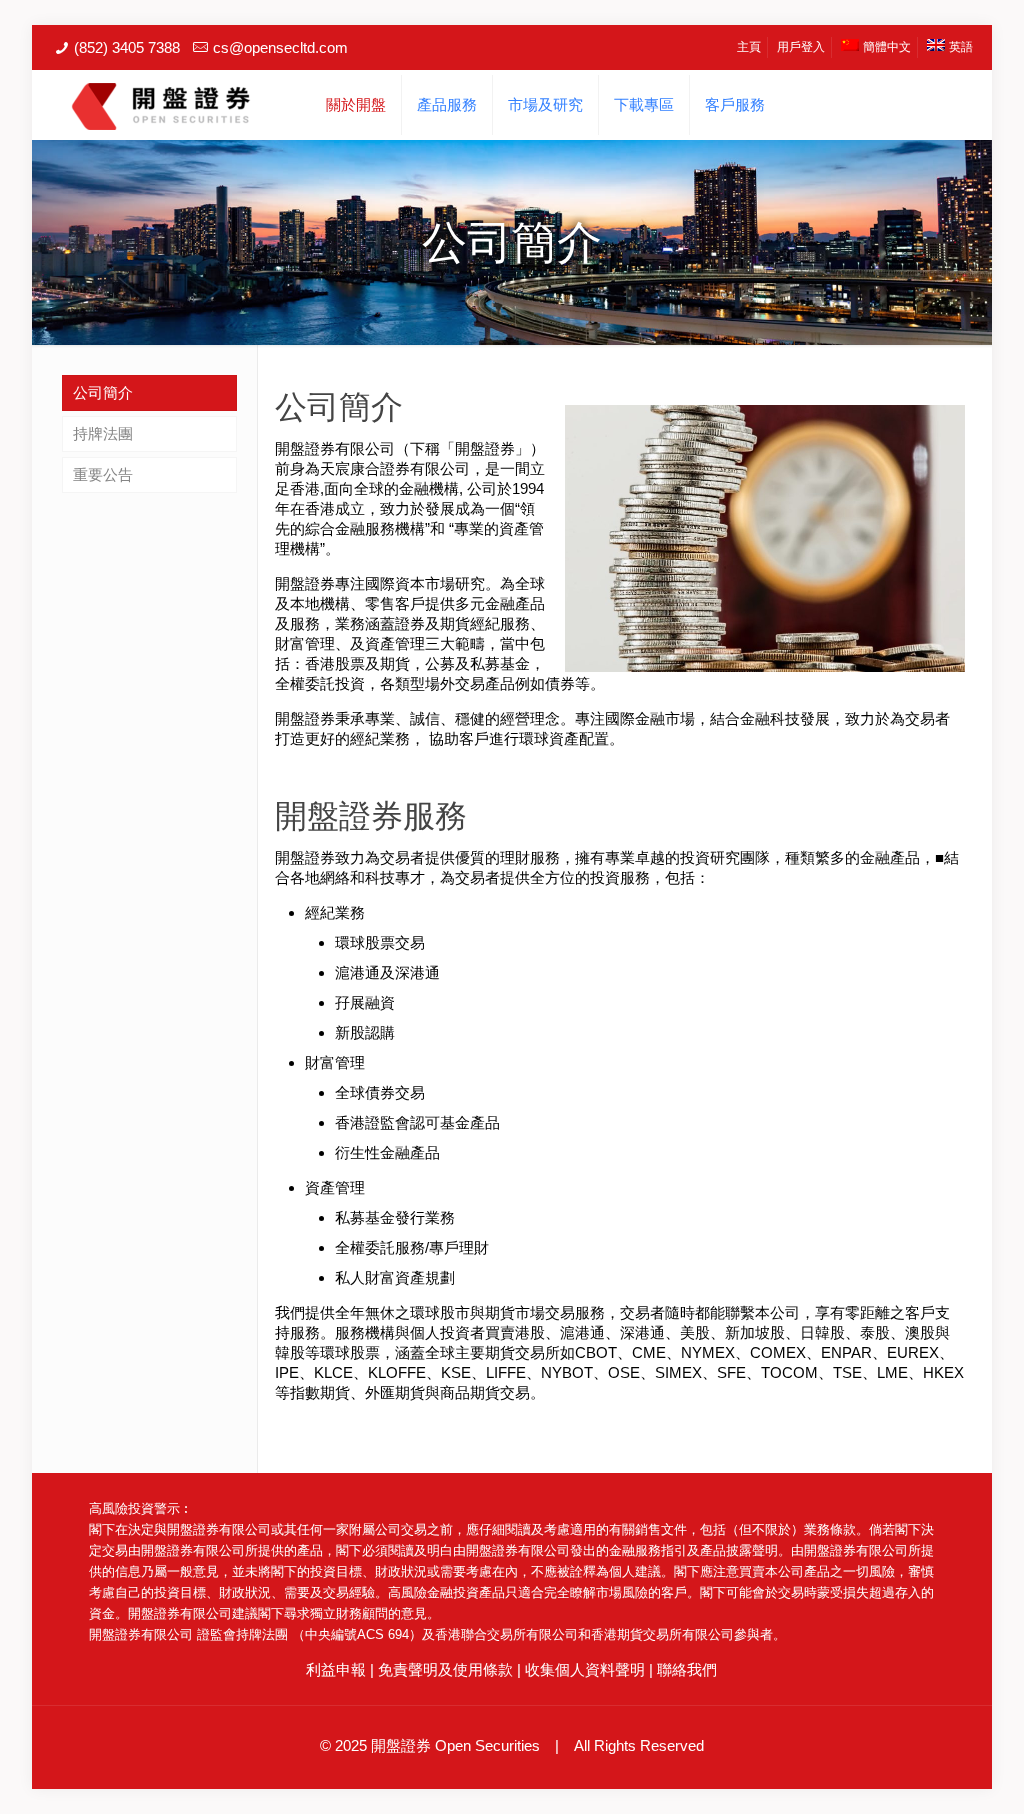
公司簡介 (103, 392)
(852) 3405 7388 (127, 47)
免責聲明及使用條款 (445, 1669)
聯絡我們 (687, 1669)
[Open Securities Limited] (161, 105)
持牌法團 (103, 433)
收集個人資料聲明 (585, 1669)
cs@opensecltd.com (280, 47)
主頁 (749, 47)
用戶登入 (801, 47)
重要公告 (103, 474)
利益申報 (336, 1669)
